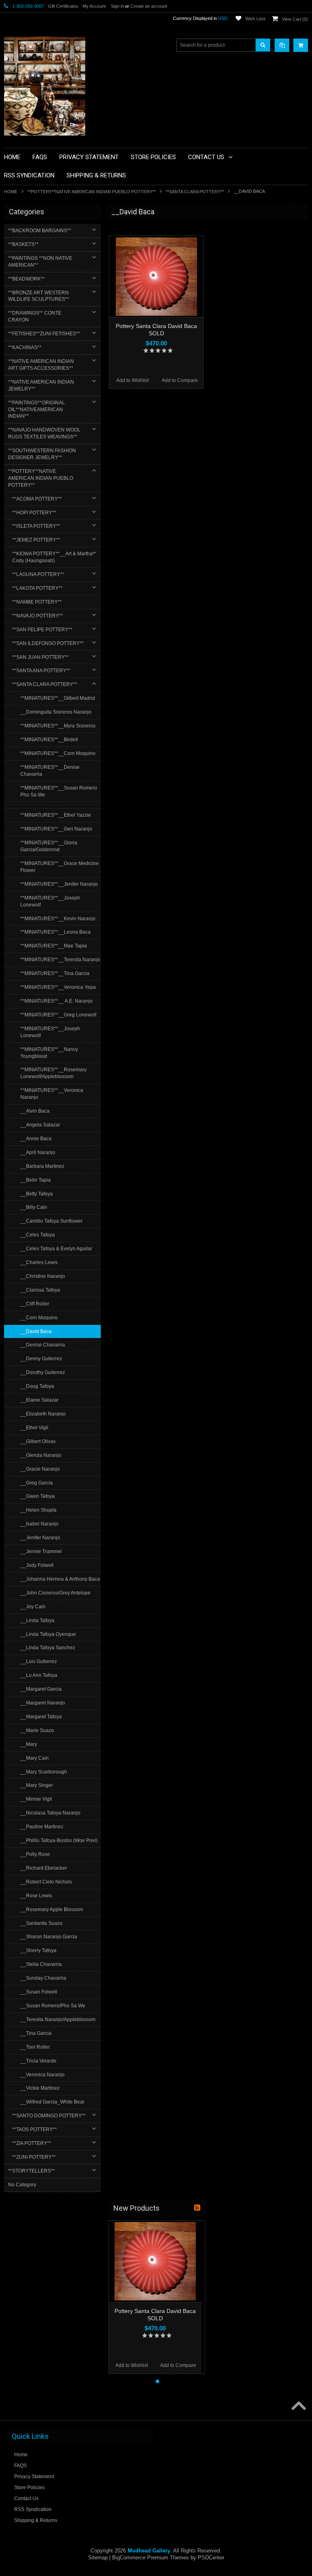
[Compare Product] (282, 45)
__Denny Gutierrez (41, 1359)
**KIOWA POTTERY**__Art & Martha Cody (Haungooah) (52, 557)
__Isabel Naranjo (39, 1524)
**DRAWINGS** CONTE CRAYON (35, 316)
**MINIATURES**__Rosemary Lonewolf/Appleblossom (53, 1073)
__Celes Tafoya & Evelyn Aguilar (56, 1249)
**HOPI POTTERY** (34, 513)
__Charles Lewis (39, 1262)
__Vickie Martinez (40, 2088)
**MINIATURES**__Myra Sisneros (58, 726)
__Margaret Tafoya (41, 1717)
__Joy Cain (33, 1607)
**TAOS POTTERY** (35, 2129)
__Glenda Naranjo (41, 1455)
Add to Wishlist (132, 380)
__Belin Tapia (36, 1180)
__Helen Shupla (38, 1510)
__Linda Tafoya (37, 1620)
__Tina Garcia (36, 2033)
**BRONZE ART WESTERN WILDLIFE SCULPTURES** (39, 296)
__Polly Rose (35, 1854)
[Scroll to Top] (298, 2406)
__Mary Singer (37, 1785)
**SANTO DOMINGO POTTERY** (49, 2116)
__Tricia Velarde (38, 2061)
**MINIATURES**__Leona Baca (55, 932)
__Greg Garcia (37, 1483)
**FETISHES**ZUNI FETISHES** (44, 334)
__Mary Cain (35, 1758)
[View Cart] (301, 45)
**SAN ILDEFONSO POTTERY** (48, 643)
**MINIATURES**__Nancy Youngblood (49, 1053)
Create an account (149, 6)
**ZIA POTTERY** (32, 2143)
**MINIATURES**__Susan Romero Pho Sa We (59, 791)
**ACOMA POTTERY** (37, 499)
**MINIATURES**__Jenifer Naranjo (59, 884)
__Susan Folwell (39, 1992)
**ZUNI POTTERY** (34, 2157)
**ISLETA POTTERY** (36, 526)
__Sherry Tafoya (38, 1950)
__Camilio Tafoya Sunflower (51, 1221)
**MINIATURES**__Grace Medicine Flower (60, 867)
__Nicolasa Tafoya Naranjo (50, 1813)
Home (11, 192)
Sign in (117, 6)
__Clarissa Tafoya (40, 1290)
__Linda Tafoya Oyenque (48, 1634)
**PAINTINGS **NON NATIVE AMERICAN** (40, 262)
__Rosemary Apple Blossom (52, 1909)
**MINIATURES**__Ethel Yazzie (56, 815)
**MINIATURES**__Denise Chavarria (50, 771)
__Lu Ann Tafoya (39, 1675)
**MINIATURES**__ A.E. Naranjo (56, 1001)
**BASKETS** (23, 244)
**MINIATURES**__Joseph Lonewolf (50, 901)
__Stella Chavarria (41, 1964)
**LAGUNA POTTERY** (38, 574)
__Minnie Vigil (36, 1799)
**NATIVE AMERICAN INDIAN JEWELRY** (41, 385)
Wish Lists (256, 19)
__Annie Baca (36, 1139)
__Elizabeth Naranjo (43, 1414)
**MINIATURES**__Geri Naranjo (56, 829)
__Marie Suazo (37, 1730)
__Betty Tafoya (37, 1194)
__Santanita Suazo (41, 1923)
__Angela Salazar (40, 1125)
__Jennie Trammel (41, 1551)
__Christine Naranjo (43, 1276)
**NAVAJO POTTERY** (38, 616)
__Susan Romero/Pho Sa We (53, 2006)
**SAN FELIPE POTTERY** (42, 630)
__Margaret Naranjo (43, 1703)
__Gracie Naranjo (40, 1469)
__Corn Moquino (39, 1318)
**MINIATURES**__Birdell (49, 740)
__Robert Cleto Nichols (46, 1882)
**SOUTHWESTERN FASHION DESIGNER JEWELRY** (42, 454)
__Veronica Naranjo (42, 2075)
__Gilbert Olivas (38, 1441)
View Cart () (295, 19)
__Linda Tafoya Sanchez (48, 1648)
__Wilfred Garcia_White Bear (52, 2102)
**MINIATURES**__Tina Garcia (55, 973)
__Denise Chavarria (43, 1345)
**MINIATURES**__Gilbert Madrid (58, 698)
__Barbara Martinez (42, 1166)
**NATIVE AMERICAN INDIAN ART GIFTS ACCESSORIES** (41, 365)
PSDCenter (211, 2558)
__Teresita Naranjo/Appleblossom (58, 2019)
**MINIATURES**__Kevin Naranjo (58, 919)
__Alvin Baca (35, 1111)
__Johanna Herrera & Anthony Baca (60, 1579)
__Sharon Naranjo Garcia (49, 1937)
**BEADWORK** (26, 279)
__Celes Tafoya (38, 1235)
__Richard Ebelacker (44, 1868)
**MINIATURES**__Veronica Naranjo (52, 1094)
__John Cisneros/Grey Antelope (55, 1593)
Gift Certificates (63, 6)
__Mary (29, 1744)
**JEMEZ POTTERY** (36, 540)
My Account (94, 6)
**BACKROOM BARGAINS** (40, 231)
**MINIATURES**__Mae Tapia (54, 946)
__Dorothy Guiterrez (43, 1372)
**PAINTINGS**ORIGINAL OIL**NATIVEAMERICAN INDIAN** (37, 410)
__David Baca (36, 1331)
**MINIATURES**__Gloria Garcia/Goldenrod (49, 846)
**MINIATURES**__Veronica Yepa (58, 987)
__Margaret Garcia (41, 1689)
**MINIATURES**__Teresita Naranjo (60, 960)
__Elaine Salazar (39, 1400)
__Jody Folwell (37, 1565)
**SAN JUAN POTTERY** (40, 657)
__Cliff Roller (35, 1304)
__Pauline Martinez (42, 1827)
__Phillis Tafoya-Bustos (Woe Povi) (59, 1840)
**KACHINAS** (25, 347)
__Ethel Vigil (34, 1428)
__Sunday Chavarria (43, 1978)
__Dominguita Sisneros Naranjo (56, 712)
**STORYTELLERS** (31, 2171)
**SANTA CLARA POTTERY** (195, 192)
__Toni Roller (35, 2047)
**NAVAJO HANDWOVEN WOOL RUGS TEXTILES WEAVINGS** (44, 433)
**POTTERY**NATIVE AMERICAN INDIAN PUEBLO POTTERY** (92, 192)
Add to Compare (180, 380)
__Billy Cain (34, 1207)
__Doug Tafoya (37, 1386)
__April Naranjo (38, 1152)
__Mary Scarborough (44, 1772)
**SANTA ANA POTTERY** (41, 671)
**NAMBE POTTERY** (37, 602)
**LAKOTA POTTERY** (37, 588)
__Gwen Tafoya (38, 1496)
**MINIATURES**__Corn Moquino (58, 753)
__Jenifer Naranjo (40, 1538)
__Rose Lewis (36, 1896)
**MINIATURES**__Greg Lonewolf (58, 1015)
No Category (22, 2185)
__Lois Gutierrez (39, 1661)
